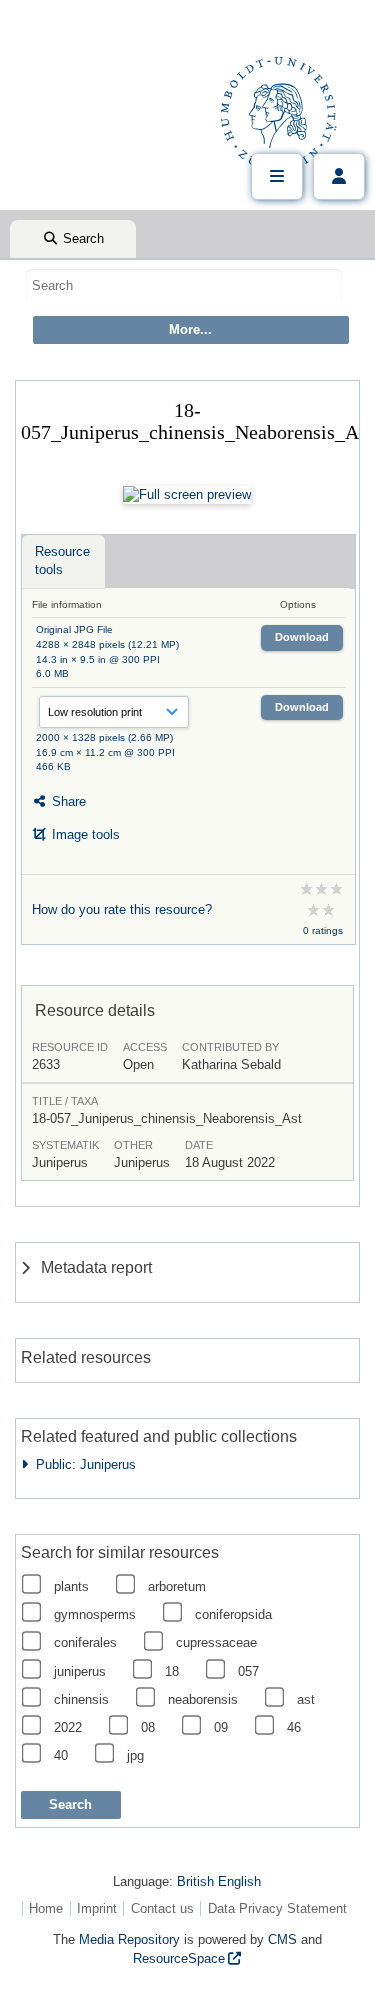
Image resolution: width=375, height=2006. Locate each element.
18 (172, 1671)
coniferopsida (233, 1614)
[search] (184, 285)
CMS (282, 1939)
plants (71, 1586)
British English (219, 1881)
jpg (135, 1755)
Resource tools (62, 560)
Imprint (97, 1908)
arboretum (177, 1586)
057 (248, 1671)
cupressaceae (216, 1642)
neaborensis (203, 1699)
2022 (68, 1727)
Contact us (162, 1908)
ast (306, 1699)
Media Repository (129, 1939)
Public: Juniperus (82, 1464)
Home (46, 1908)
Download (302, 637)
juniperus (80, 1671)
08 (148, 1727)
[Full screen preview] (187, 495)
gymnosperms (95, 1614)
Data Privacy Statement (277, 1908)
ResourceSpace (179, 1958)
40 (61, 1755)
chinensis (81, 1699)
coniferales (85, 1642)
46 (294, 1727)
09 (221, 1727)
